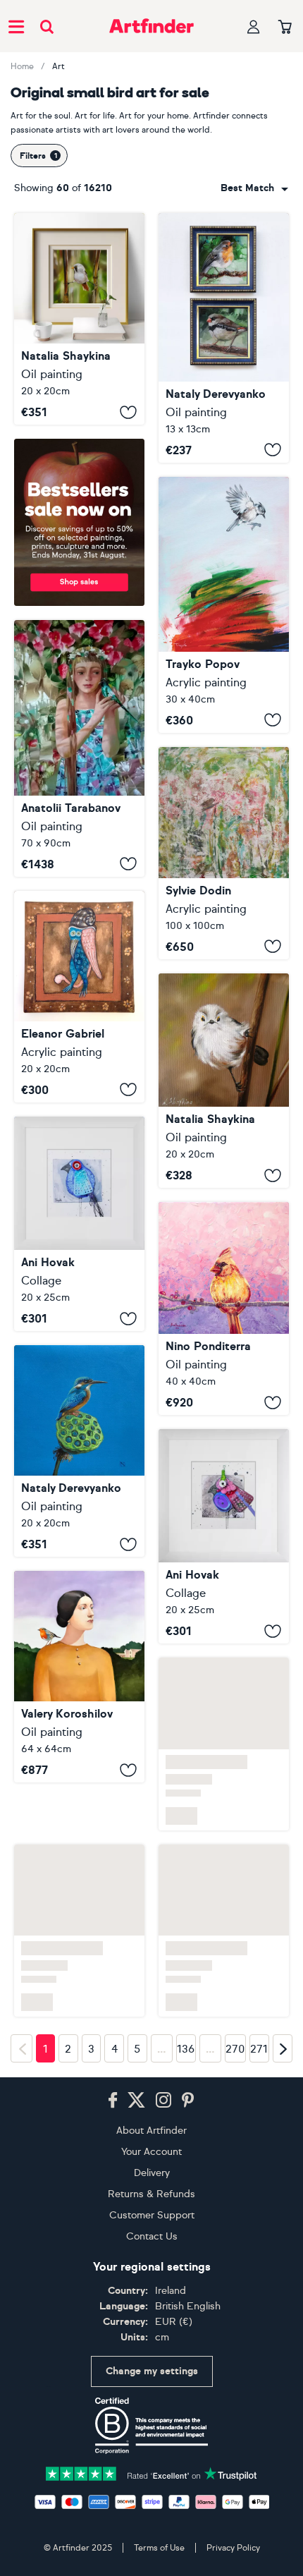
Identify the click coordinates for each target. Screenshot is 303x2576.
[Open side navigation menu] (16, 26)
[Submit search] (47, 26)
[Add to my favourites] (128, 412)
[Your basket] (285, 28)
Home (22, 66)
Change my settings (152, 2410)
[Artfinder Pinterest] (188, 2139)
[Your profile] (254, 26)
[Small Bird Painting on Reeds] (79, 319)
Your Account (151, 2191)
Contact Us (152, 2275)
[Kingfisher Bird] (79, 1451)
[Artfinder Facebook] (113, 2139)
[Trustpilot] (151, 2511)
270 (235, 2089)
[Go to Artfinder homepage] (151, 26)
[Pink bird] (224, 1536)
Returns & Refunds (151, 2233)
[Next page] (283, 2088)
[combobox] (254, 188)
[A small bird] (224, 853)
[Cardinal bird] (224, 1308)
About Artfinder (151, 2169)
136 (186, 2089)
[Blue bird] (79, 1224)
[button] (254, 188)
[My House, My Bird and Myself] (79, 1763)
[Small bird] (224, 338)
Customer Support (152, 2254)
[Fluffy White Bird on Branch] (224, 1081)
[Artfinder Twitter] (136, 2139)
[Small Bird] (224, 605)
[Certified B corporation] (151, 2465)
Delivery (152, 2212)
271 (259, 2089)
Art (58, 66)
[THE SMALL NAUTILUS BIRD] (79, 997)
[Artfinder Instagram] (163, 2139)
